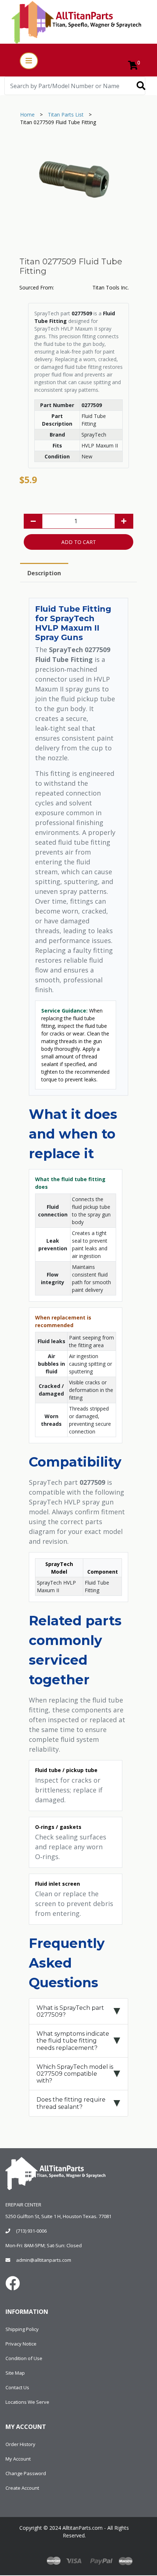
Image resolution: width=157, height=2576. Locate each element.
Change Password (26, 2473)
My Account (18, 2459)
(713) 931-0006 (31, 2231)
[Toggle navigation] (29, 61)
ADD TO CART (79, 542)
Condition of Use (24, 2358)
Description (44, 573)
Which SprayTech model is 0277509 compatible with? (75, 2074)
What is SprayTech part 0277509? (70, 2011)
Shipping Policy (22, 2329)
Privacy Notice (21, 2344)
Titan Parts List (66, 115)
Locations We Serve (27, 2402)
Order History (20, 2444)
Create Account (22, 2488)
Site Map (15, 2373)
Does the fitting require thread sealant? (71, 2103)
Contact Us (17, 2387)
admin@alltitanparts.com (44, 2260)
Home (27, 115)
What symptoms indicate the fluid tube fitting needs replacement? (73, 2041)
